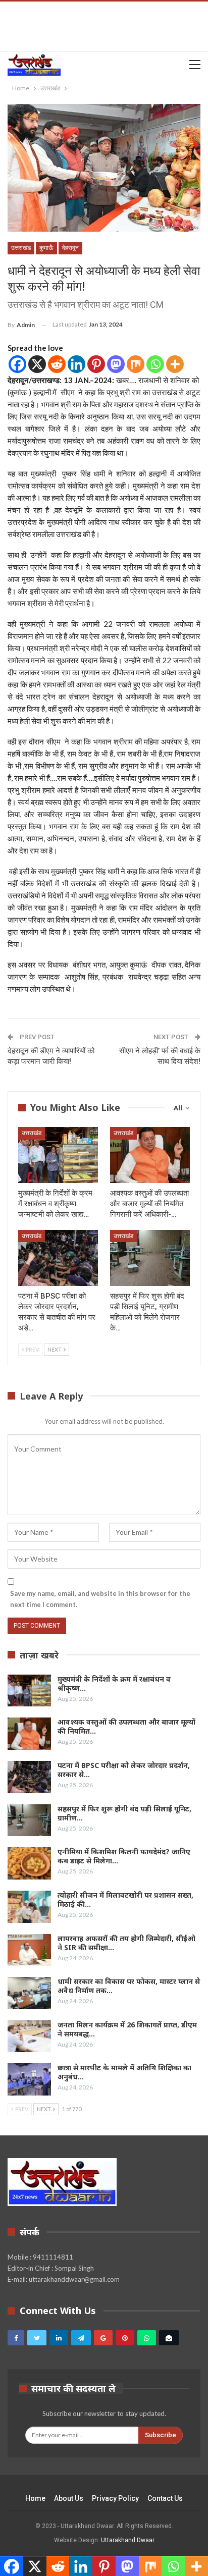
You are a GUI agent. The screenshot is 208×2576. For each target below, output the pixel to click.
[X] (37, 364)
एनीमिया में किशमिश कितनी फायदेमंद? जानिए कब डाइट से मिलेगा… (124, 1856)
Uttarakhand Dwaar (128, 2540)
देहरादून (70, 248)
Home (35, 2498)
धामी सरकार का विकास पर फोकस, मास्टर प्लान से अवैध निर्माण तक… (129, 1986)
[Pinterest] (96, 364)
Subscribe (161, 2435)
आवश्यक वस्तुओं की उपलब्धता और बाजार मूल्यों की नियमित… (126, 1726)
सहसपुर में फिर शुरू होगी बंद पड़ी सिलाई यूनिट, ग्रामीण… (124, 1813)
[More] (175, 364)
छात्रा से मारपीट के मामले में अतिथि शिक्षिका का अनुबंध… (124, 2072)
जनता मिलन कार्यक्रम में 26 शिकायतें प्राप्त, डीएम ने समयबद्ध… (127, 2029)
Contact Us (165, 2498)
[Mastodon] (116, 364)
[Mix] (136, 364)
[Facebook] (17, 364)
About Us (69, 2498)
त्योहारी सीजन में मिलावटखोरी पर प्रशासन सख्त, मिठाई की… (125, 1899)
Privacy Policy (115, 2498)
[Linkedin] (76, 364)
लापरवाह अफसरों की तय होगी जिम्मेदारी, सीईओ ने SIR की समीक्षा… (126, 1943)
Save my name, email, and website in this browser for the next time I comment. (100, 1599)
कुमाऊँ (46, 248)
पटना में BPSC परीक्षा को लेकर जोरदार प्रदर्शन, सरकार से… (124, 1770)
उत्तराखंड (21, 248)
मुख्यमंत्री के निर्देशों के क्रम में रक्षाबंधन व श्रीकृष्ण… (114, 1683)
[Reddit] (57, 364)
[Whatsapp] (155, 364)
